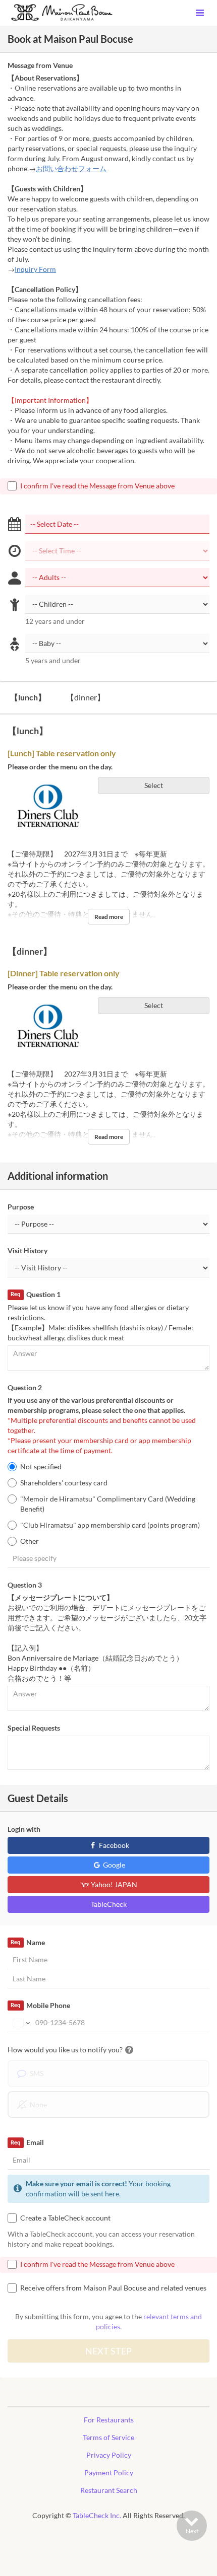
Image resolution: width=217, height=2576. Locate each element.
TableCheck (109, 1904)
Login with (24, 1829)
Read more (109, 917)
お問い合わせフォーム (71, 168)
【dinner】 (86, 697)
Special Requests (34, 1728)
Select (154, 785)
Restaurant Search (109, 2490)
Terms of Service (108, 2437)
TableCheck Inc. (97, 2515)
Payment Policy (109, 2473)
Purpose (21, 1207)
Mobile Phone (40, 2005)
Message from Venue (40, 65)
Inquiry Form (35, 269)
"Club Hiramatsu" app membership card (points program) (110, 1525)
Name (28, 1942)
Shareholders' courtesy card (64, 1483)
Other (30, 1541)
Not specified (41, 1466)
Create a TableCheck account (65, 2218)
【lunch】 (28, 697)
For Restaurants (109, 2420)
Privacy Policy (109, 2455)
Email (27, 2142)
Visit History (28, 1250)
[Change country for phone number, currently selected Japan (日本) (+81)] (20, 2023)
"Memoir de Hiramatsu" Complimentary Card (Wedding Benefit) (108, 1504)
